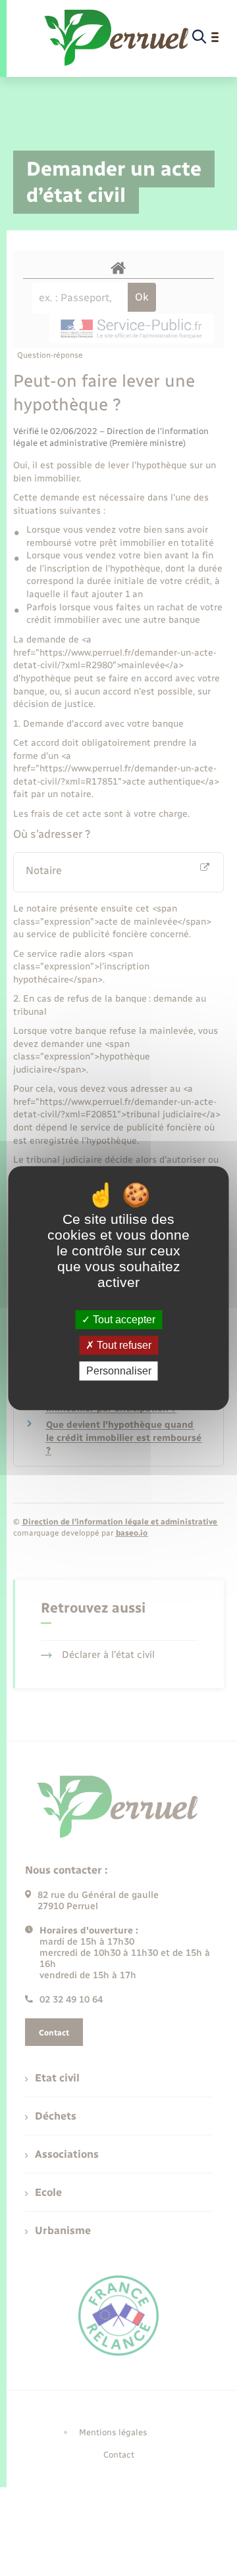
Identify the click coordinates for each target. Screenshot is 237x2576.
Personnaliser (119, 1371)
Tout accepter (123, 1320)
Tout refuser (123, 1345)
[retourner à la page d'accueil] (117, 37)
